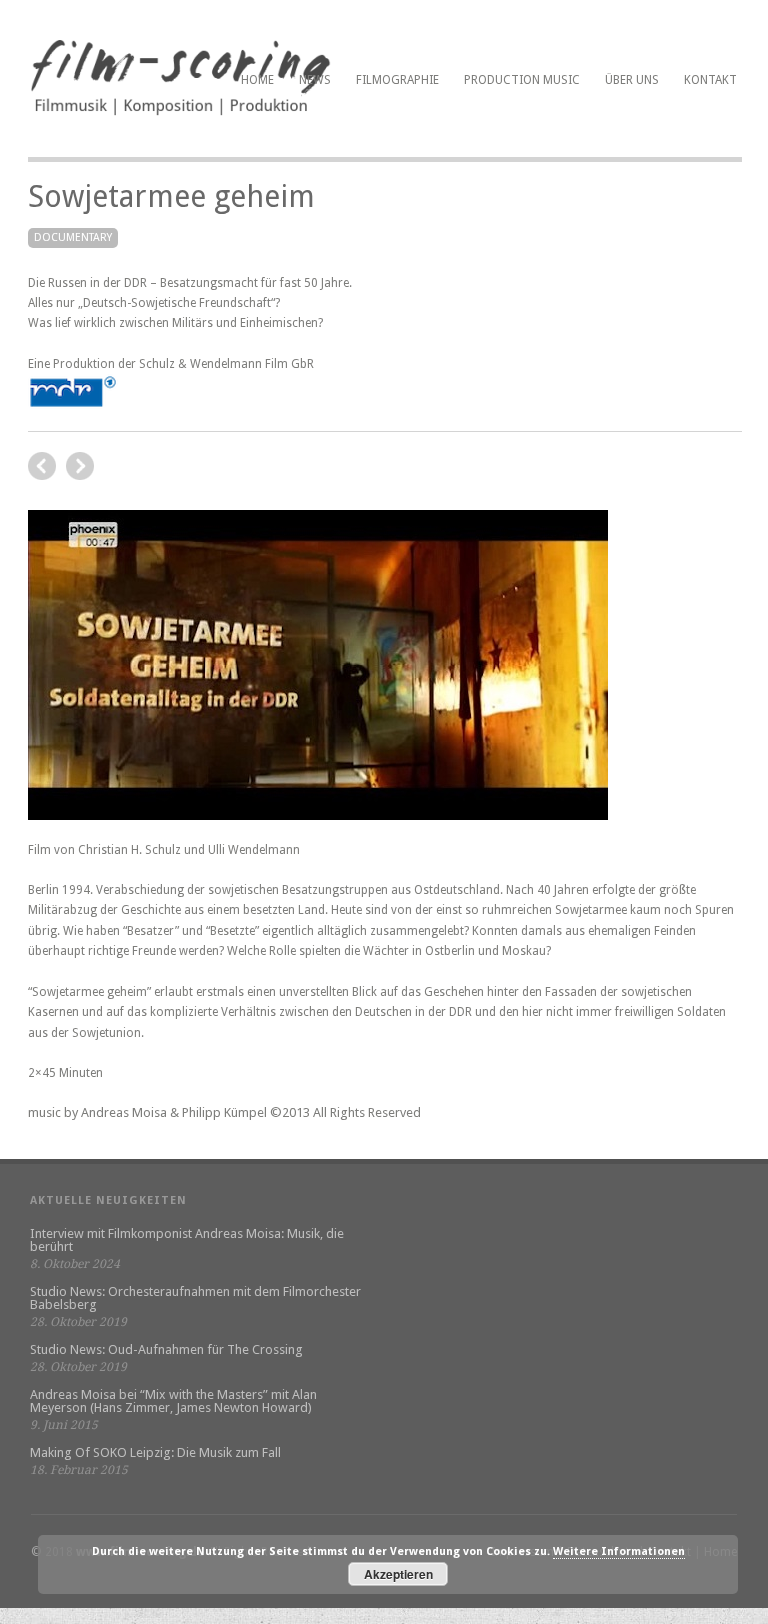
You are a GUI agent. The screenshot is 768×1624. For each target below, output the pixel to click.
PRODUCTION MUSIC (522, 80)
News (315, 80)
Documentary (73, 237)
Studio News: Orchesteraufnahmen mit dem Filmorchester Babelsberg (195, 1298)
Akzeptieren (398, 1574)
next (42, 466)
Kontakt (710, 80)
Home (257, 80)
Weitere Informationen (619, 1551)
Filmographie (397, 80)
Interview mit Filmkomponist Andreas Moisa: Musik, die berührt (187, 1240)
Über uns (632, 80)
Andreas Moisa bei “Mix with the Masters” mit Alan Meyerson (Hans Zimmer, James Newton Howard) (173, 1401)
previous (80, 466)
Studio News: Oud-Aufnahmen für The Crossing (166, 1349)
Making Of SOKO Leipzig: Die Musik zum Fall (155, 1452)
